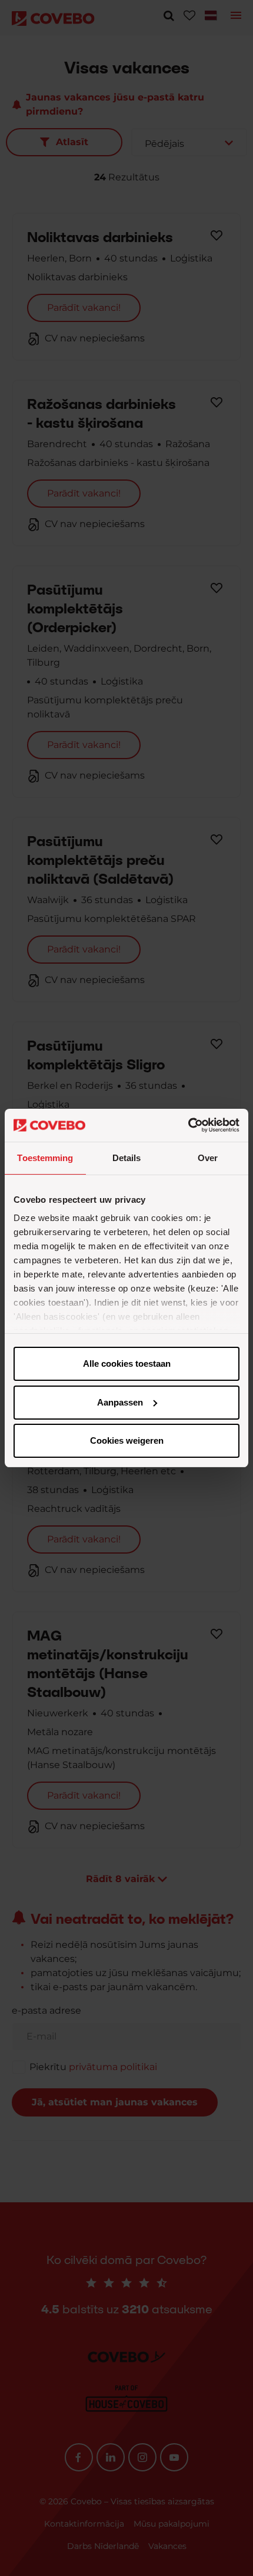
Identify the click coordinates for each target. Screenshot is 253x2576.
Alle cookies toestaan (127, 1364)
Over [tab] (208, 1158)
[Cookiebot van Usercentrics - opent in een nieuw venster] (188, 1125)
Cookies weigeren (127, 1440)
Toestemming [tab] (45, 1158)
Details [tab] (127, 1158)
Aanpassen (120, 1402)
